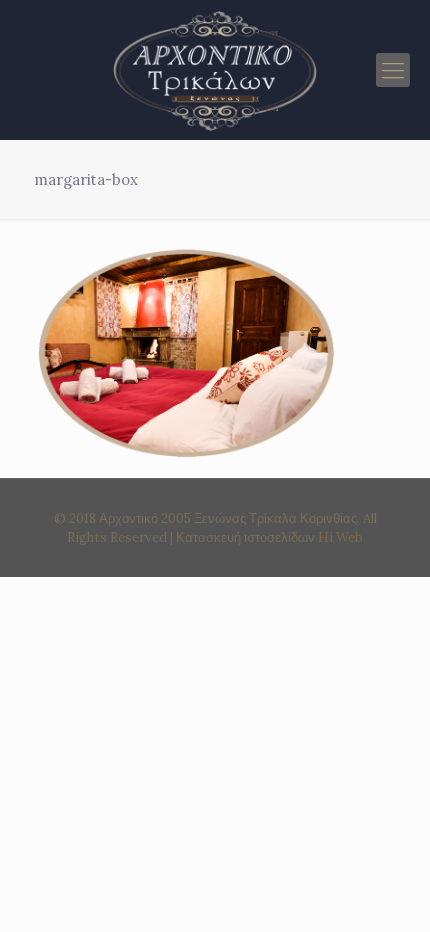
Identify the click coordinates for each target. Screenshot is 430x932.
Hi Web (340, 537)
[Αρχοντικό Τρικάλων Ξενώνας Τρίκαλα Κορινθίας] (215, 70)
